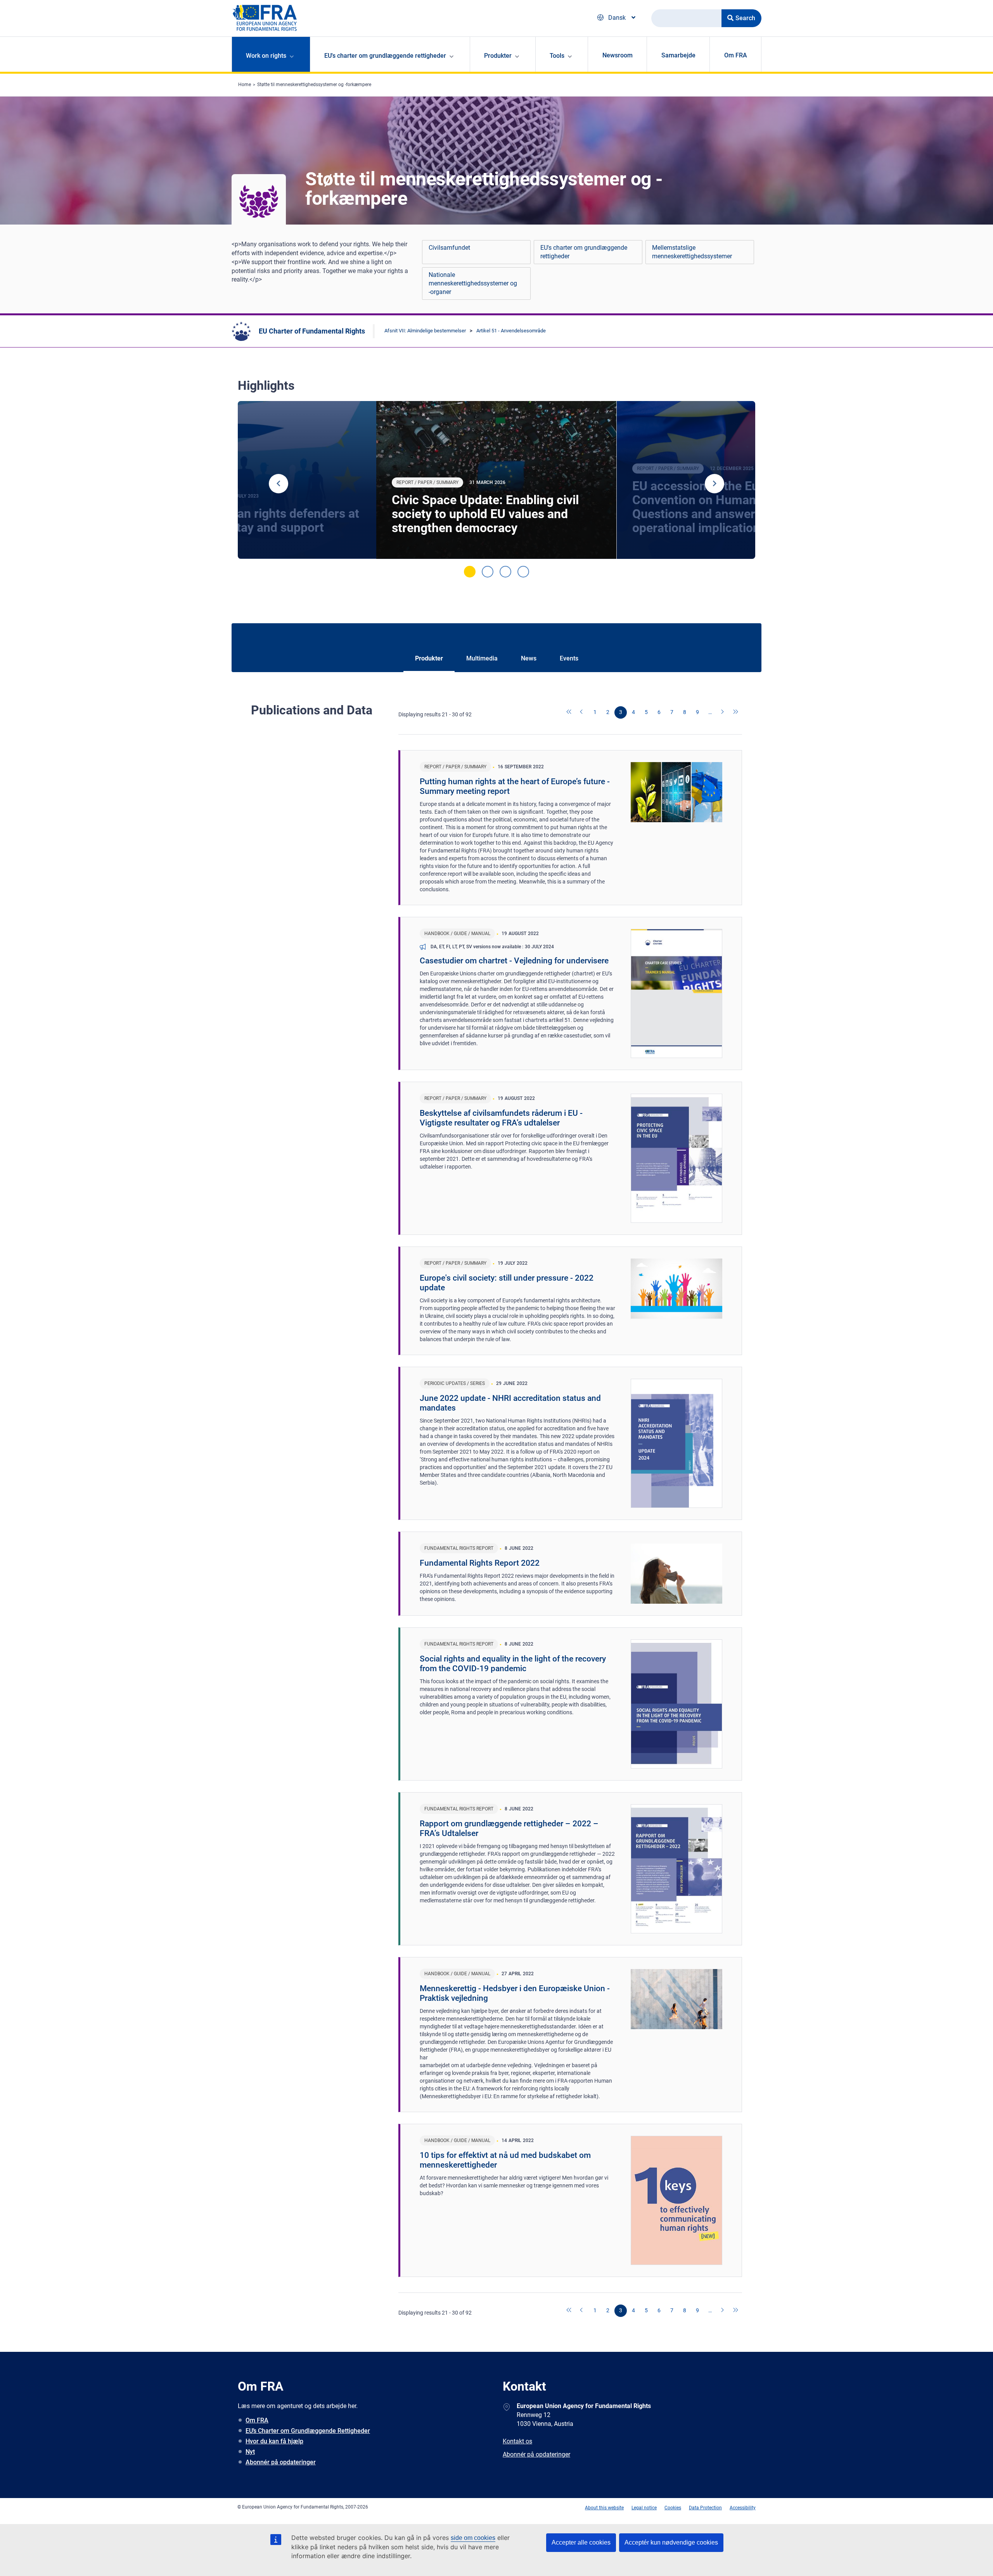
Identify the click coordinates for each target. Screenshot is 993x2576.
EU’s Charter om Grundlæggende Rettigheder (308, 2431)
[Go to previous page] (582, 712)
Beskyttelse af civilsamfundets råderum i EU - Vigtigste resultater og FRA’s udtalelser (501, 1118)
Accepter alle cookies (581, 2542)
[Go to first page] (569, 712)
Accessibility (743, 2508)
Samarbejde (678, 55)
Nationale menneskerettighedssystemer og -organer (473, 283)
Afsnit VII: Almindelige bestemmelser (425, 331)
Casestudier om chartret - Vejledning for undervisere (514, 961)
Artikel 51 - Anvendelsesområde (511, 331)
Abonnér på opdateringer (281, 2462)
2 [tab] (488, 572)
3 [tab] (505, 572)
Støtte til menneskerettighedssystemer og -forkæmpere (314, 85)
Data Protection (705, 2508)
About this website (604, 2508)
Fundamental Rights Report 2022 (480, 1563)
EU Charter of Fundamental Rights (312, 331)
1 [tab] (470, 572)
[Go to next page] (723, 712)
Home (245, 85)
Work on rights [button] (266, 56)
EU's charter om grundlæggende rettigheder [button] (385, 56)
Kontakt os (517, 2441)
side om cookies (473, 2538)
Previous (279, 484)
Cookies (673, 2508)
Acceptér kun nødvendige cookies (671, 2542)
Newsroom (618, 55)
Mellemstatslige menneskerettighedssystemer (692, 252)
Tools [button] (557, 56)
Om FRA (736, 55)
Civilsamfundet (449, 248)
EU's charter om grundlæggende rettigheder (584, 252)
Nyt (250, 2452)
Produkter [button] (498, 56)
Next (714, 484)
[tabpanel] (496, 480)
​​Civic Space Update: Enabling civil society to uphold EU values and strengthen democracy (485, 514)
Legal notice (644, 2508)
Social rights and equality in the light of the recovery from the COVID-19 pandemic (513, 1664)
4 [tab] (523, 572)
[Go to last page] (736, 712)
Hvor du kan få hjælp (274, 2441)
